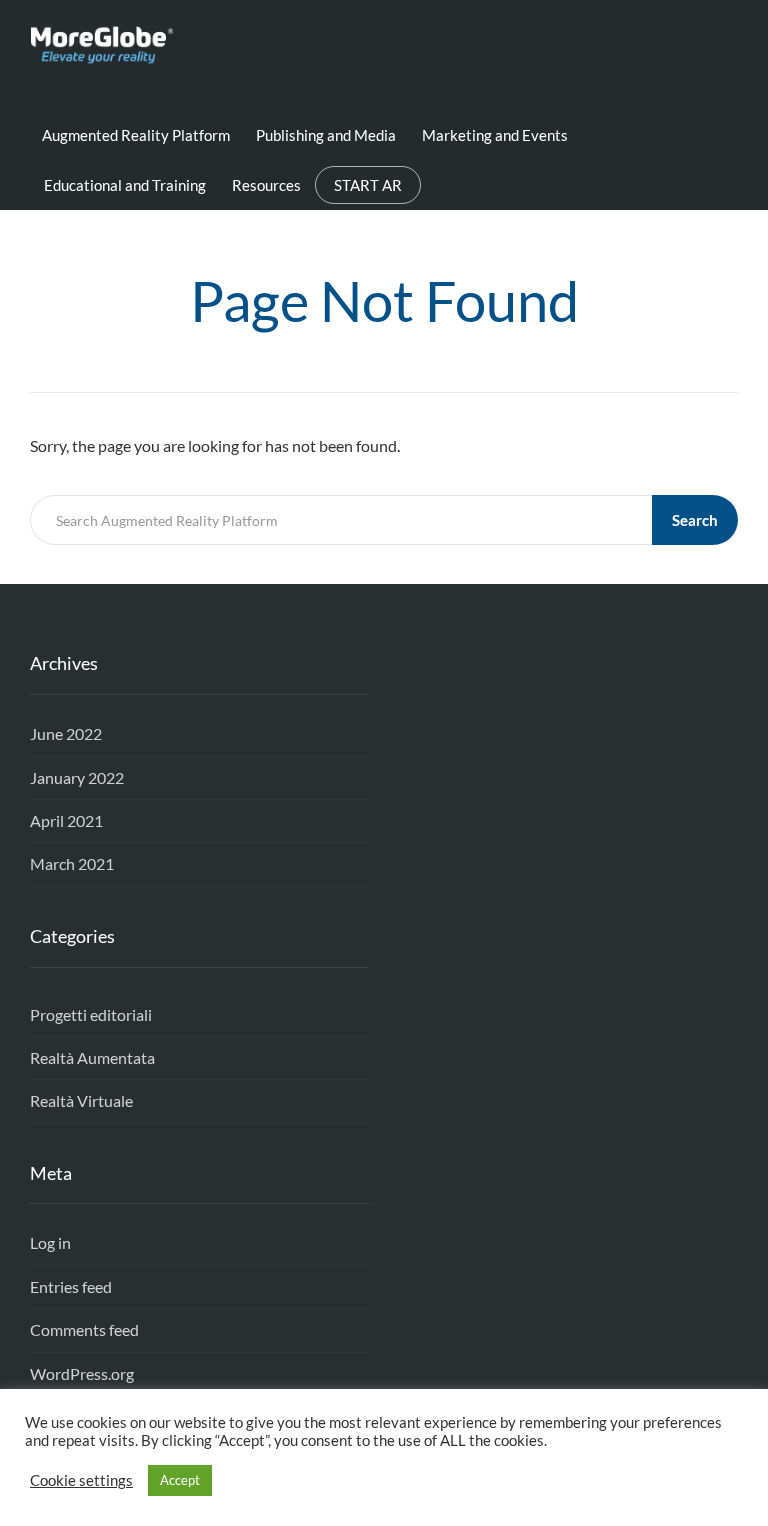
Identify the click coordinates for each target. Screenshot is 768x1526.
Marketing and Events (495, 135)
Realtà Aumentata (92, 1057)
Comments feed (84, 1329)
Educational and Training (125, 185)
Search (695, 520)
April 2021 (66, 820)
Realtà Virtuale (81, 1100)
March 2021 (72, 863)
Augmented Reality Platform (136, 135)
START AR (368, 185)
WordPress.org (82, 1373)
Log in (50, 1242)
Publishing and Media (326, 135)
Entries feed (71, 1286)
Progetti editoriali (91, 1014)
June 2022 (66, 733)
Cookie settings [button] (81, 1480)
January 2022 (77, 777)
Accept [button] (180, 1480)
